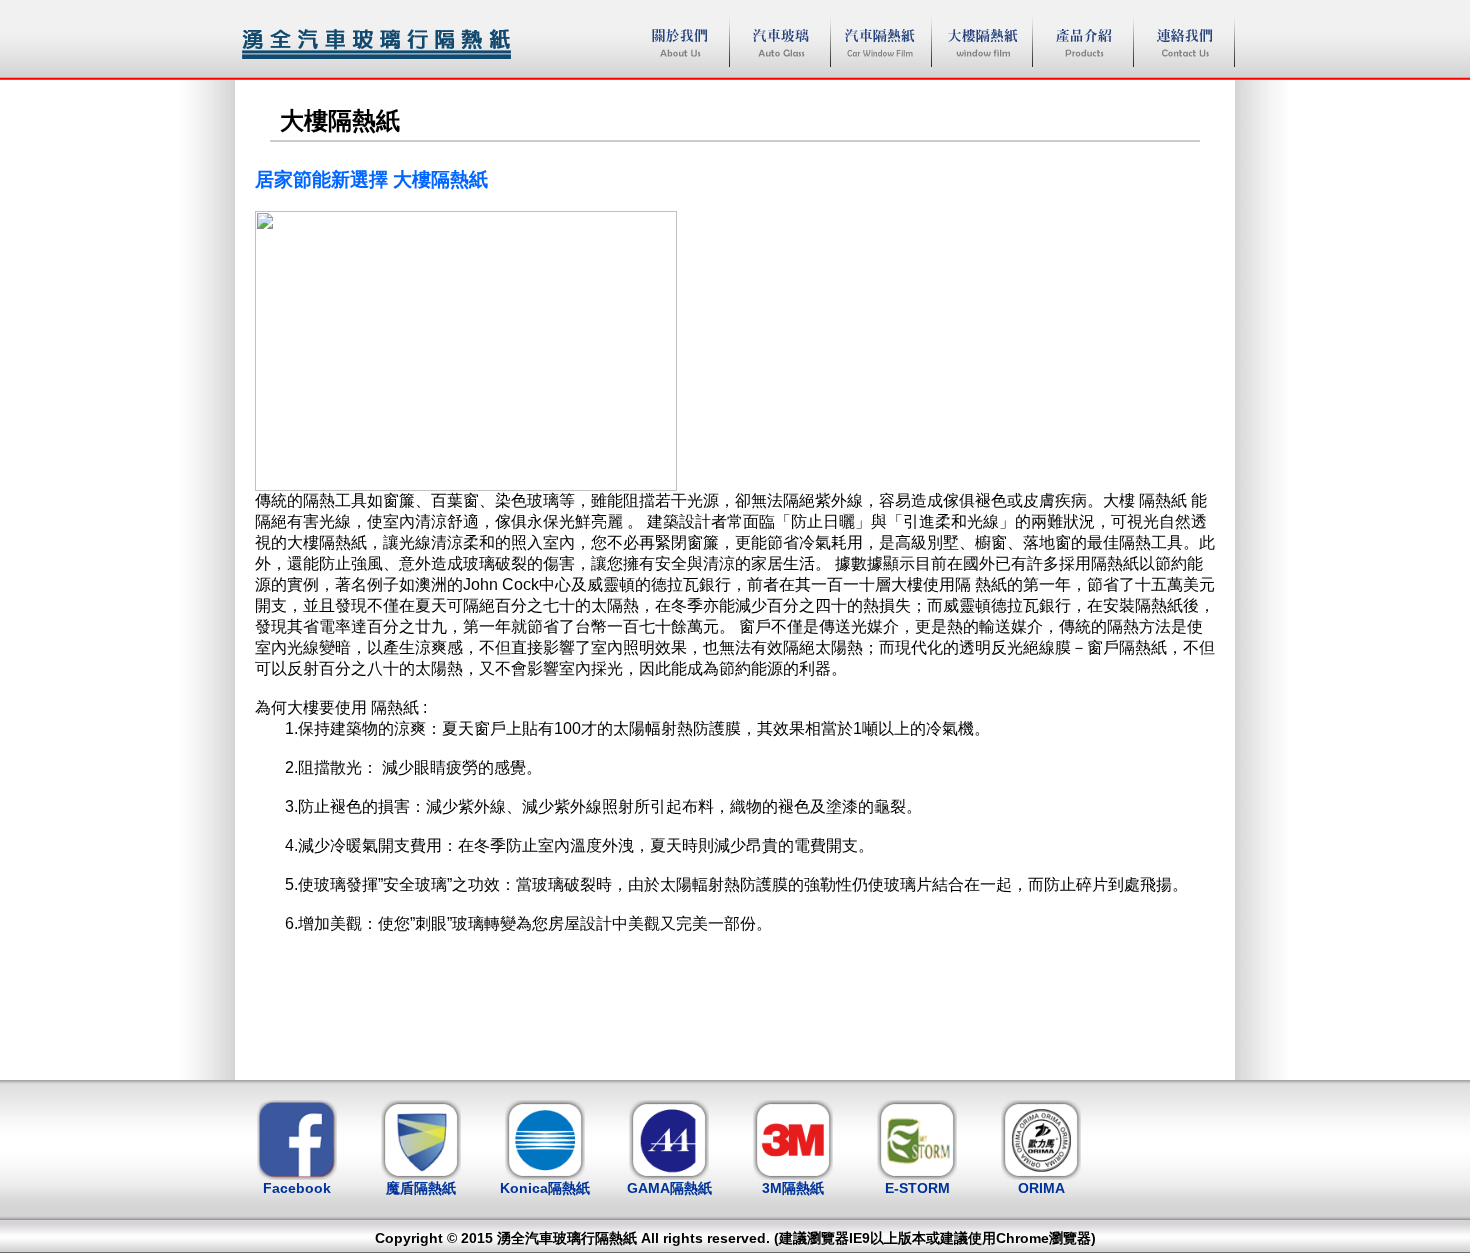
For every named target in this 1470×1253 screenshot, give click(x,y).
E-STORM (917, 1188)
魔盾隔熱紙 (421, 1188)
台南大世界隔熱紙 (375, 40)
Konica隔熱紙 (545, 1188)
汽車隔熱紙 (881, 41)
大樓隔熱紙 (982, 41)
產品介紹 (1083, 41)
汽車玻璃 (780, 41)
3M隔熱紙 (793, 1188)
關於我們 (679, 41)
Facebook (297, 1188)
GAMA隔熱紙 (669, 1188)
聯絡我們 (1184, 41)
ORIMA (1041, 1188)
